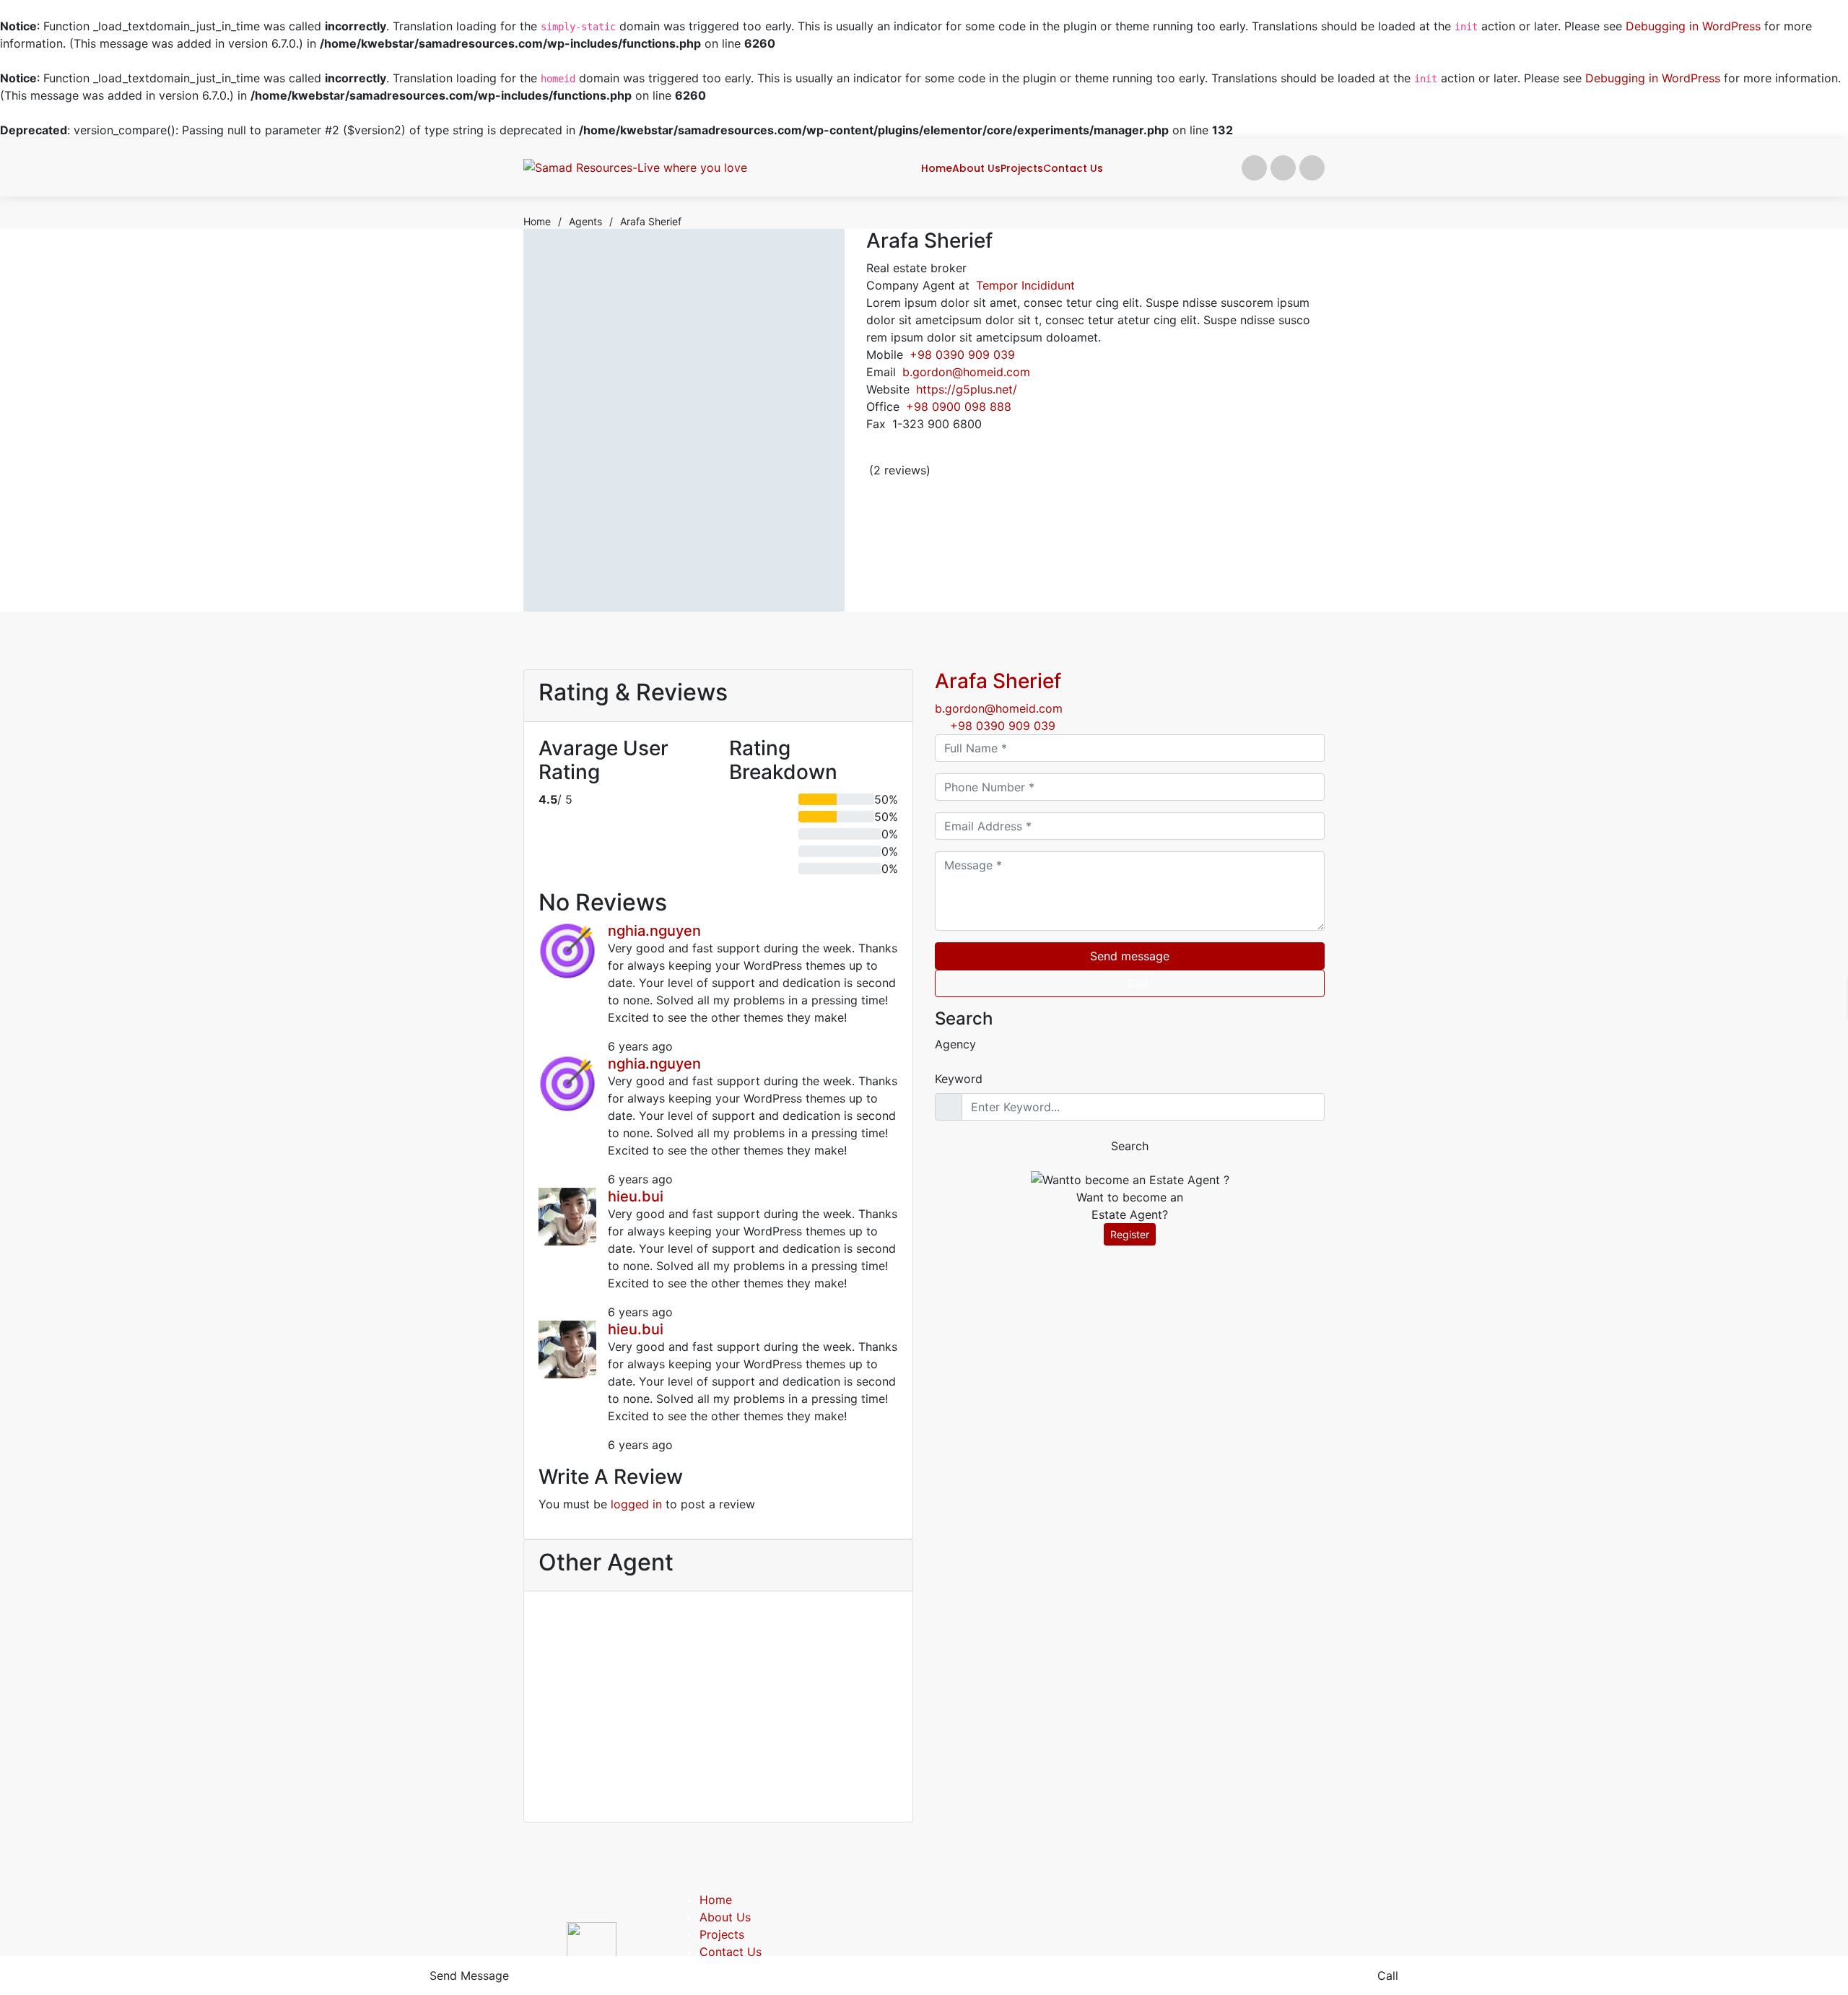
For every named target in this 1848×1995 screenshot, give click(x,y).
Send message (1130, 956)
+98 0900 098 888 (959, 407)
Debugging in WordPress (1693, 26)
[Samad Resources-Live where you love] (635, 168)
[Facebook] (990, 456)
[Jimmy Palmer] (718, 1659)
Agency (955, 1044)
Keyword (959, 1079)
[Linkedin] (1026, 456)
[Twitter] (1008, 456)
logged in (636, 1504)
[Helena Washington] (591, 1659)
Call (1137, 983)
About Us (725, 1917)
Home (716, 1900)
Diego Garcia (845, 1735)
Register (1130, 1234)
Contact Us (731, 1952)
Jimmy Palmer (719, 1735)
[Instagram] (1044, 456)
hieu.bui (636, 1196)
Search (1130, 1146)
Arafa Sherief (998, 681)
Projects (722, 1934)
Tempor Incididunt (1025, 285)
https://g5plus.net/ (967, 389)
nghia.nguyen (654, 931)
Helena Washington (592, 1747)
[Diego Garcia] (845, 1659)
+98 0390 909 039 (962, 355)
